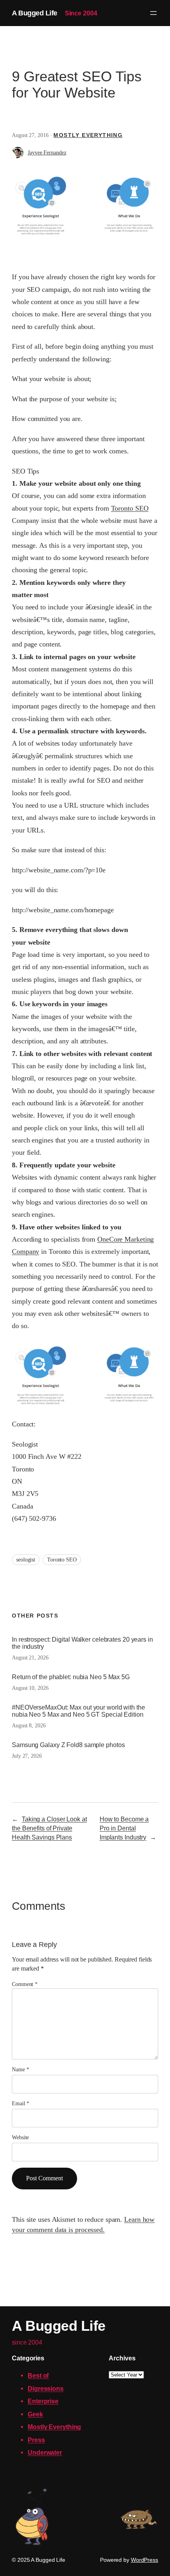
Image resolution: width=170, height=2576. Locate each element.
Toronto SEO (130, 508)
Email (21, 2103)
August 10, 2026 (30, 1688)
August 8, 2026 (29, 1726)
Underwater (45, 2452)
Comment (25, 1984)
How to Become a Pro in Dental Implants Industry (124, 1828)
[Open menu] (153, 13)
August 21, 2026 (30, 1658)
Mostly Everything (88, 135)
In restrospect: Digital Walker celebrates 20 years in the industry (82, 1643)
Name (20, 2070)
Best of (38, 2375)
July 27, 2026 (27, 1756)
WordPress (144, 2560)
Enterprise (43, 2401)
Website (20, 2137)
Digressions (46, 2388)
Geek (35, 2414)
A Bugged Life (35, 13)
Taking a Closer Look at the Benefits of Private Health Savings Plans (49, 1828)
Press (36, 2440)
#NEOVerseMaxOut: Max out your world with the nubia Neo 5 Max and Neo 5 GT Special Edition (78, 1711)
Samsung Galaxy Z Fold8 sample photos (68, 1745)
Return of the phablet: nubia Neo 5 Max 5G (71, 1677)
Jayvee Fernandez (47, 153)
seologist (26, 1560)
